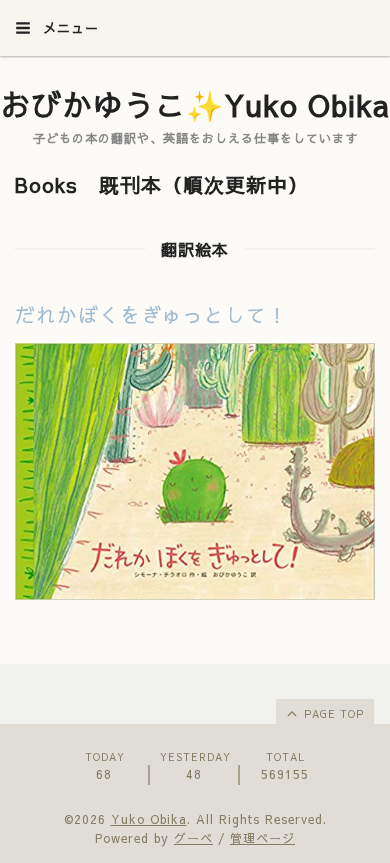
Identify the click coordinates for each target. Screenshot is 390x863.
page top (332, 714)
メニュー (68, 28)
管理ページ (262, 838)
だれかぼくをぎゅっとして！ (151, 314)
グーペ (193, 838)
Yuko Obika (149, 819)
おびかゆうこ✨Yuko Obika (195, 104)
